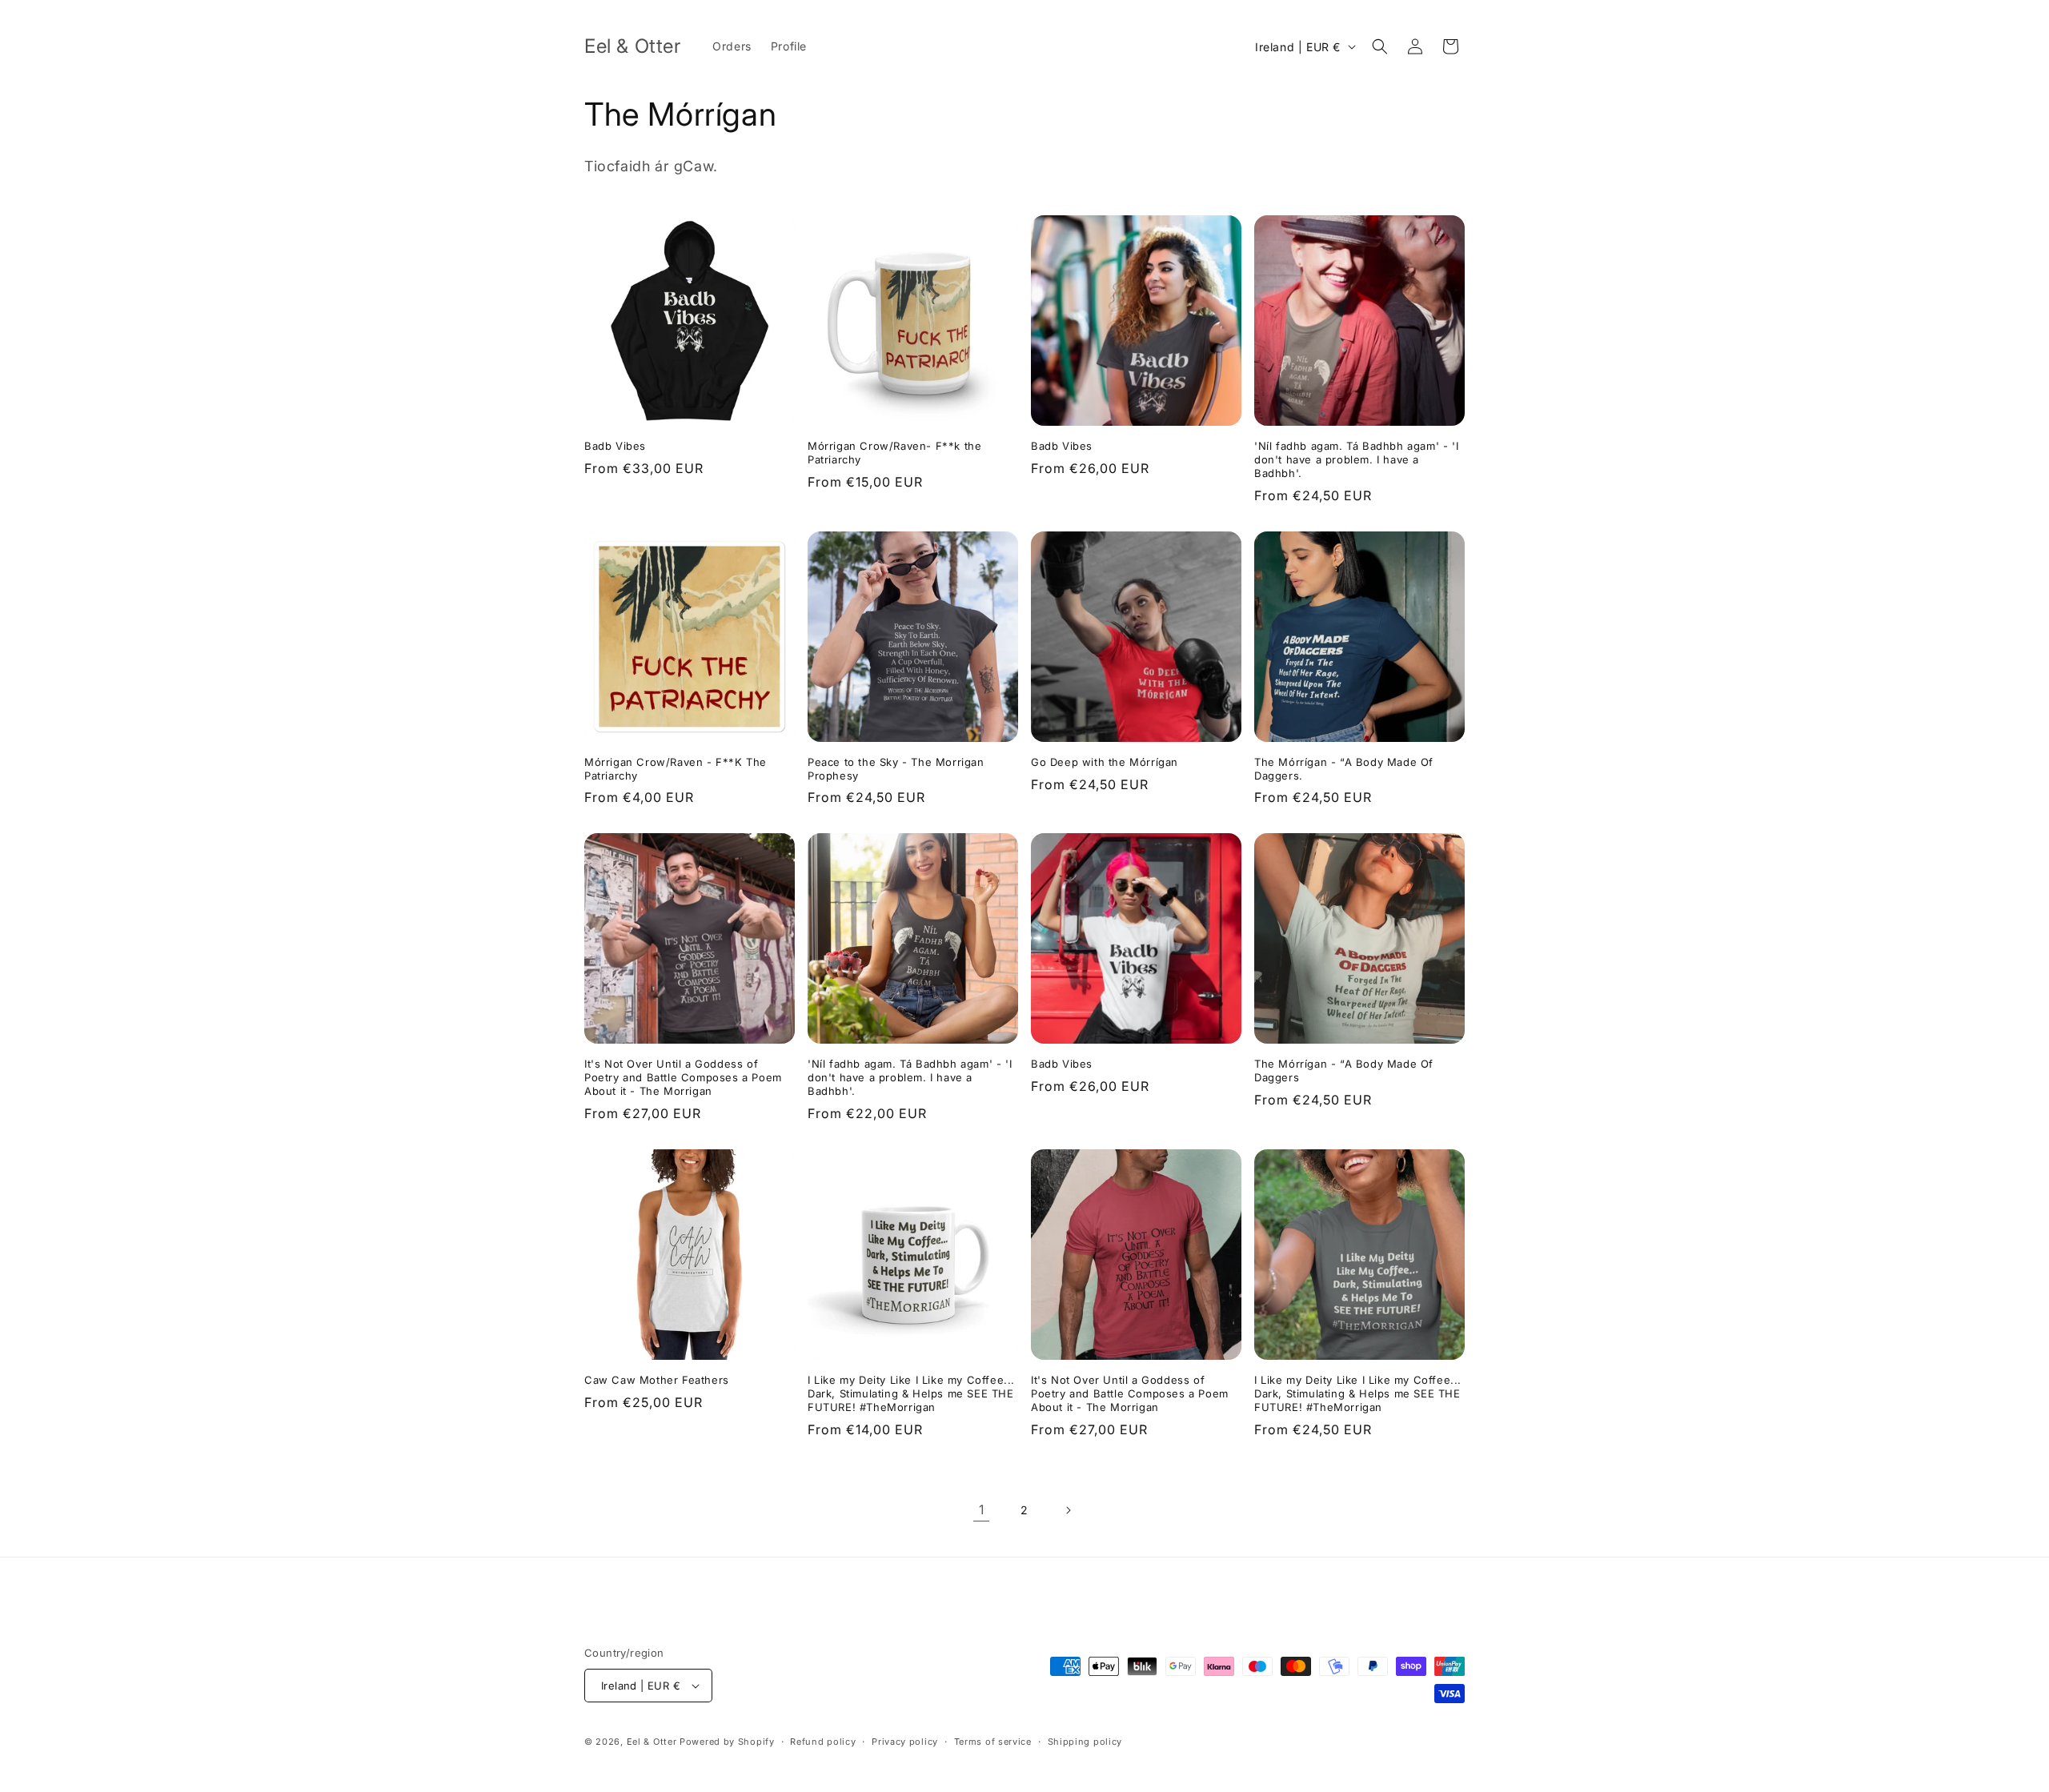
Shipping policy (1085, 1742)
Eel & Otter (652, 1742)
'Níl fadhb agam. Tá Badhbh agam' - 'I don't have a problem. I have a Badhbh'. (1356, 459)
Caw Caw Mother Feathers (657, 1380)
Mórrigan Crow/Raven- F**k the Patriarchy (894, 453)
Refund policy (823, 1742)
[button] (1380, 46)
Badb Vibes (615, 446)
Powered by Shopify (727, 1742)
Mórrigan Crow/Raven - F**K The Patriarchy (676, 769)
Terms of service (993, 1742)
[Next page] (1068, 1510)
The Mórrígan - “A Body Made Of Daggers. (1344, 769)
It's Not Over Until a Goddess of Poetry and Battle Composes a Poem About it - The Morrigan (683, 1077)
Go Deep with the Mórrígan (1105, 762)
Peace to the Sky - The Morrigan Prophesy (896, 769)
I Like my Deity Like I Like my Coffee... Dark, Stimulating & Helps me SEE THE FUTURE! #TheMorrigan (911, 1393)
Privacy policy (905, 1742)
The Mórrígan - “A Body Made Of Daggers (1344, 1070)
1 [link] (982, 1509)
